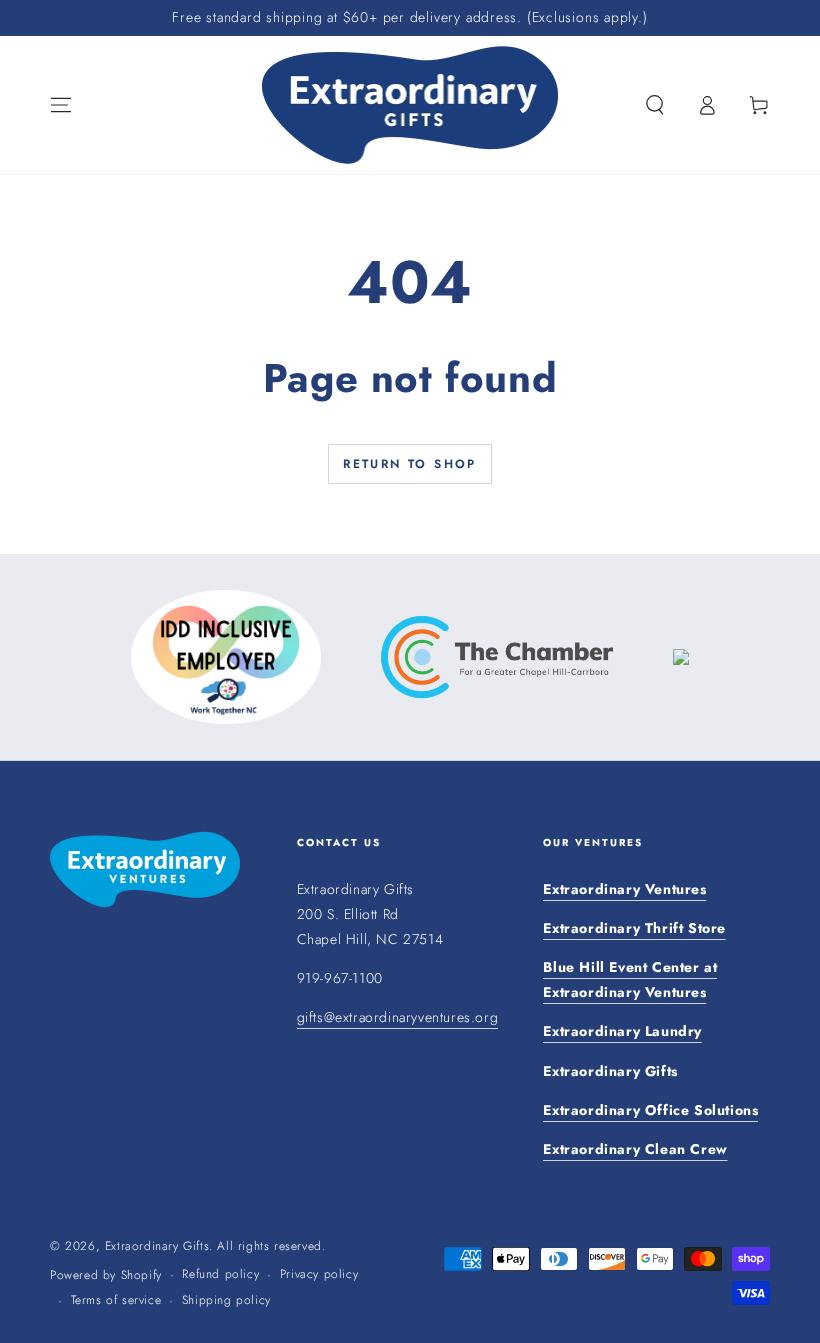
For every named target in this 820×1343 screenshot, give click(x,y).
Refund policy (220, 1274)
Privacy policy (319, 1274)
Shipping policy (226, 1300)
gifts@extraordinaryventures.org (398, 1017)
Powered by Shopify (106, 1275)
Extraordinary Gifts (157, 1246)
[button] (655, 105)
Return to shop (410, 464)
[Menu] (61, 105)
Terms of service (116, 1300)
